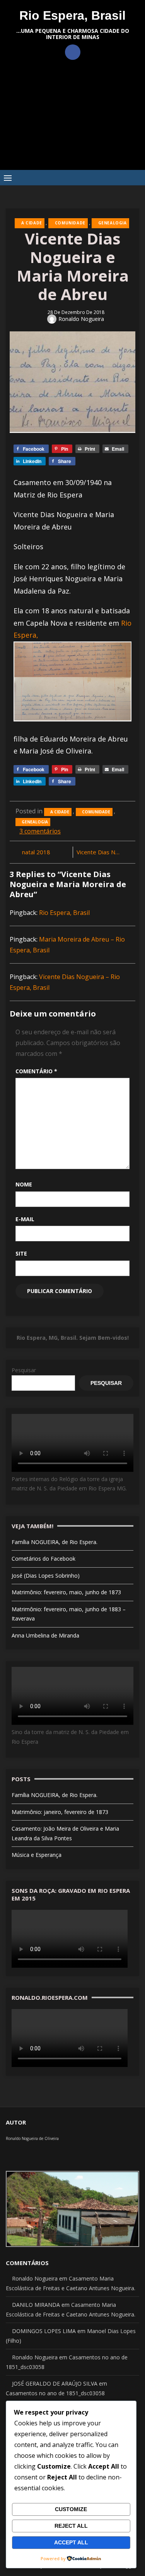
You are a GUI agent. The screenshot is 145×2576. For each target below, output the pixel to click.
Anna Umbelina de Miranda (45, 1635)
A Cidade (32, 223)
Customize (71, 2509)
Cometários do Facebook (43, 1559)
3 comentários (40, 831)
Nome (24, 1184)
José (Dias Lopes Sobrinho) (46, 1576)
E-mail (25, 1219)
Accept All (71, 2542)
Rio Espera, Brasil (72, 15)
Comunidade (70, 223)
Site (21, 1253)
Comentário (36, 1071)
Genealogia (113, 223)
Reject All (71, 2526)
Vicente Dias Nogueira (103, 852)
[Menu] (8, 178)
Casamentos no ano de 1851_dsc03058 (55, 2393)
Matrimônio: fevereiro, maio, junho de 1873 (66, 1592)
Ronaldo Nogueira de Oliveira (32, 2138)
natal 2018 (36, 852)
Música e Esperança (37, 1855)
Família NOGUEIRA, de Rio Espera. (55, 1542)
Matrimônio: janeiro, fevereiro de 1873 (60, 1812)
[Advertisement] (72, 121)
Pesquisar (24, 1370)
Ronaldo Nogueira (81, 319)
